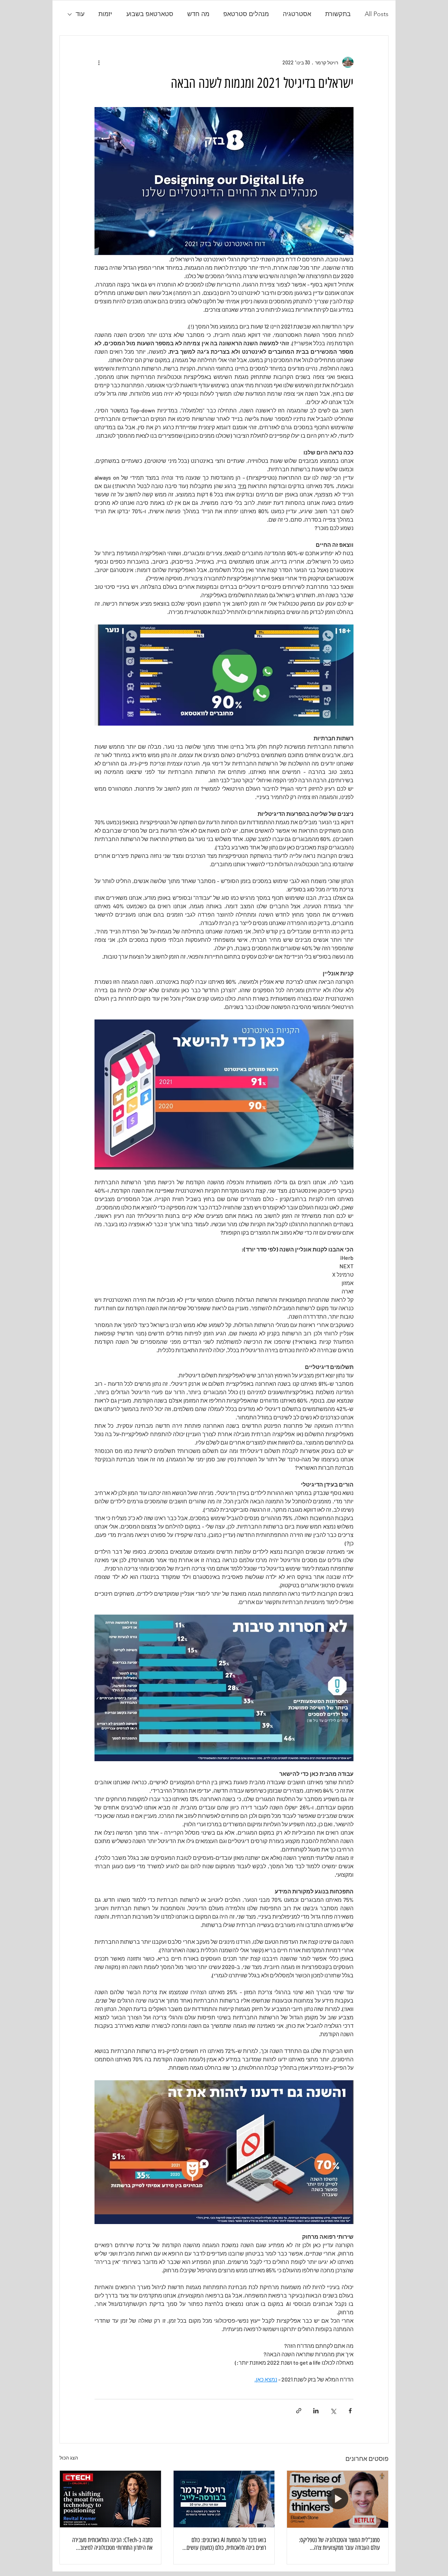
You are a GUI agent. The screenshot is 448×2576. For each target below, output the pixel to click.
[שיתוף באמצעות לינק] (299, 2411)
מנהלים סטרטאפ (246, 14)
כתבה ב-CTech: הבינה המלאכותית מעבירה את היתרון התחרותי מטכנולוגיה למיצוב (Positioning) (112, 2544)
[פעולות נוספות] (99, 62)
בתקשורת (338, 14)
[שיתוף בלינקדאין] (316, 2411)
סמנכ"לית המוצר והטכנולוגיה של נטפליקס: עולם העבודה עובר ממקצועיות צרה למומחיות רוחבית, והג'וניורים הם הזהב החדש (339, 2544)
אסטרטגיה (297, 14)
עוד (80, 14)
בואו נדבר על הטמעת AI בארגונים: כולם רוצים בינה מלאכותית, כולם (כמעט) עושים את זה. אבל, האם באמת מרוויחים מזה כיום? (225, 2544)
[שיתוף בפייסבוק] (350, 2411)
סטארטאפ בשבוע (150, 14)
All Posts (377, 14)
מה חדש (198, 14)
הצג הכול (69, 2458)
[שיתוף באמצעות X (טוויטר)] (333, 2411)
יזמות (105, 14)
